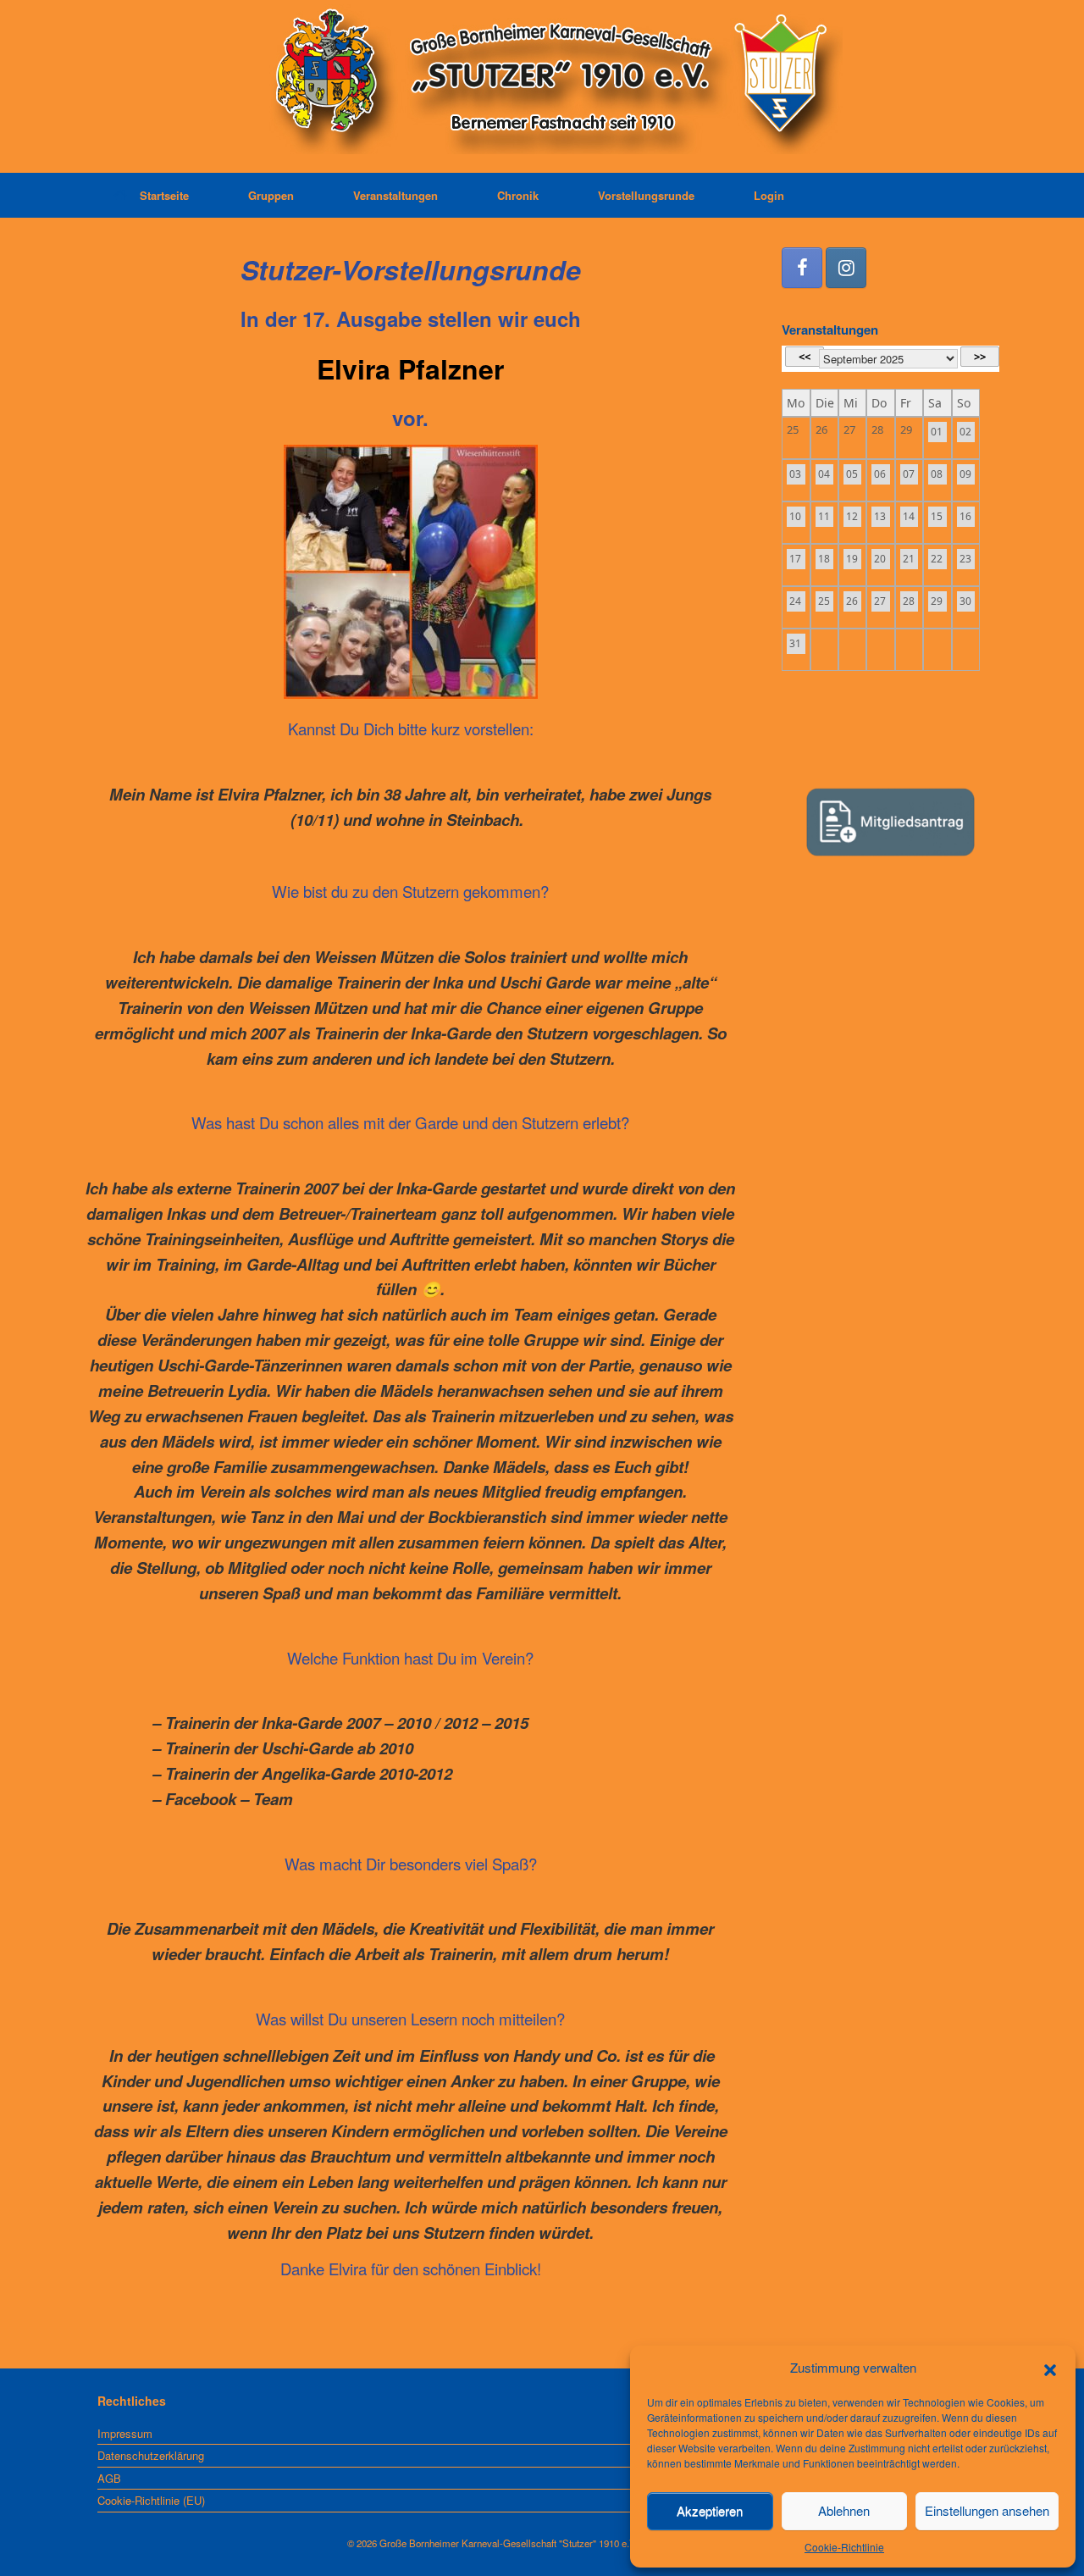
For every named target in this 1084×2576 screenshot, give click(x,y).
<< (805, 357)
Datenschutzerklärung (151, 2455)
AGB (109, 2478)
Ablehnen (844, 2510)
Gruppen (271, 195)
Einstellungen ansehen (987, 2510)
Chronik (518, 195)
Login (769, 195)
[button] (1050, 2368)
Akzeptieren (710, 2510)
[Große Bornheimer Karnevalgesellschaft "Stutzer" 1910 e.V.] (542, 79)
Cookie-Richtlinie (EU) (151, 2500)
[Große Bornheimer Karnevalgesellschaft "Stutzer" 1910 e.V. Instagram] (846, 268)
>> (980, 357)
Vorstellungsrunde (646, 195)
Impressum (125, 2433)
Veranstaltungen (395, 195)
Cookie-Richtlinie (844, 2547)
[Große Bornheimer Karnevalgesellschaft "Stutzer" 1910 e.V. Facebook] (802, 268)
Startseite (164, 195)
